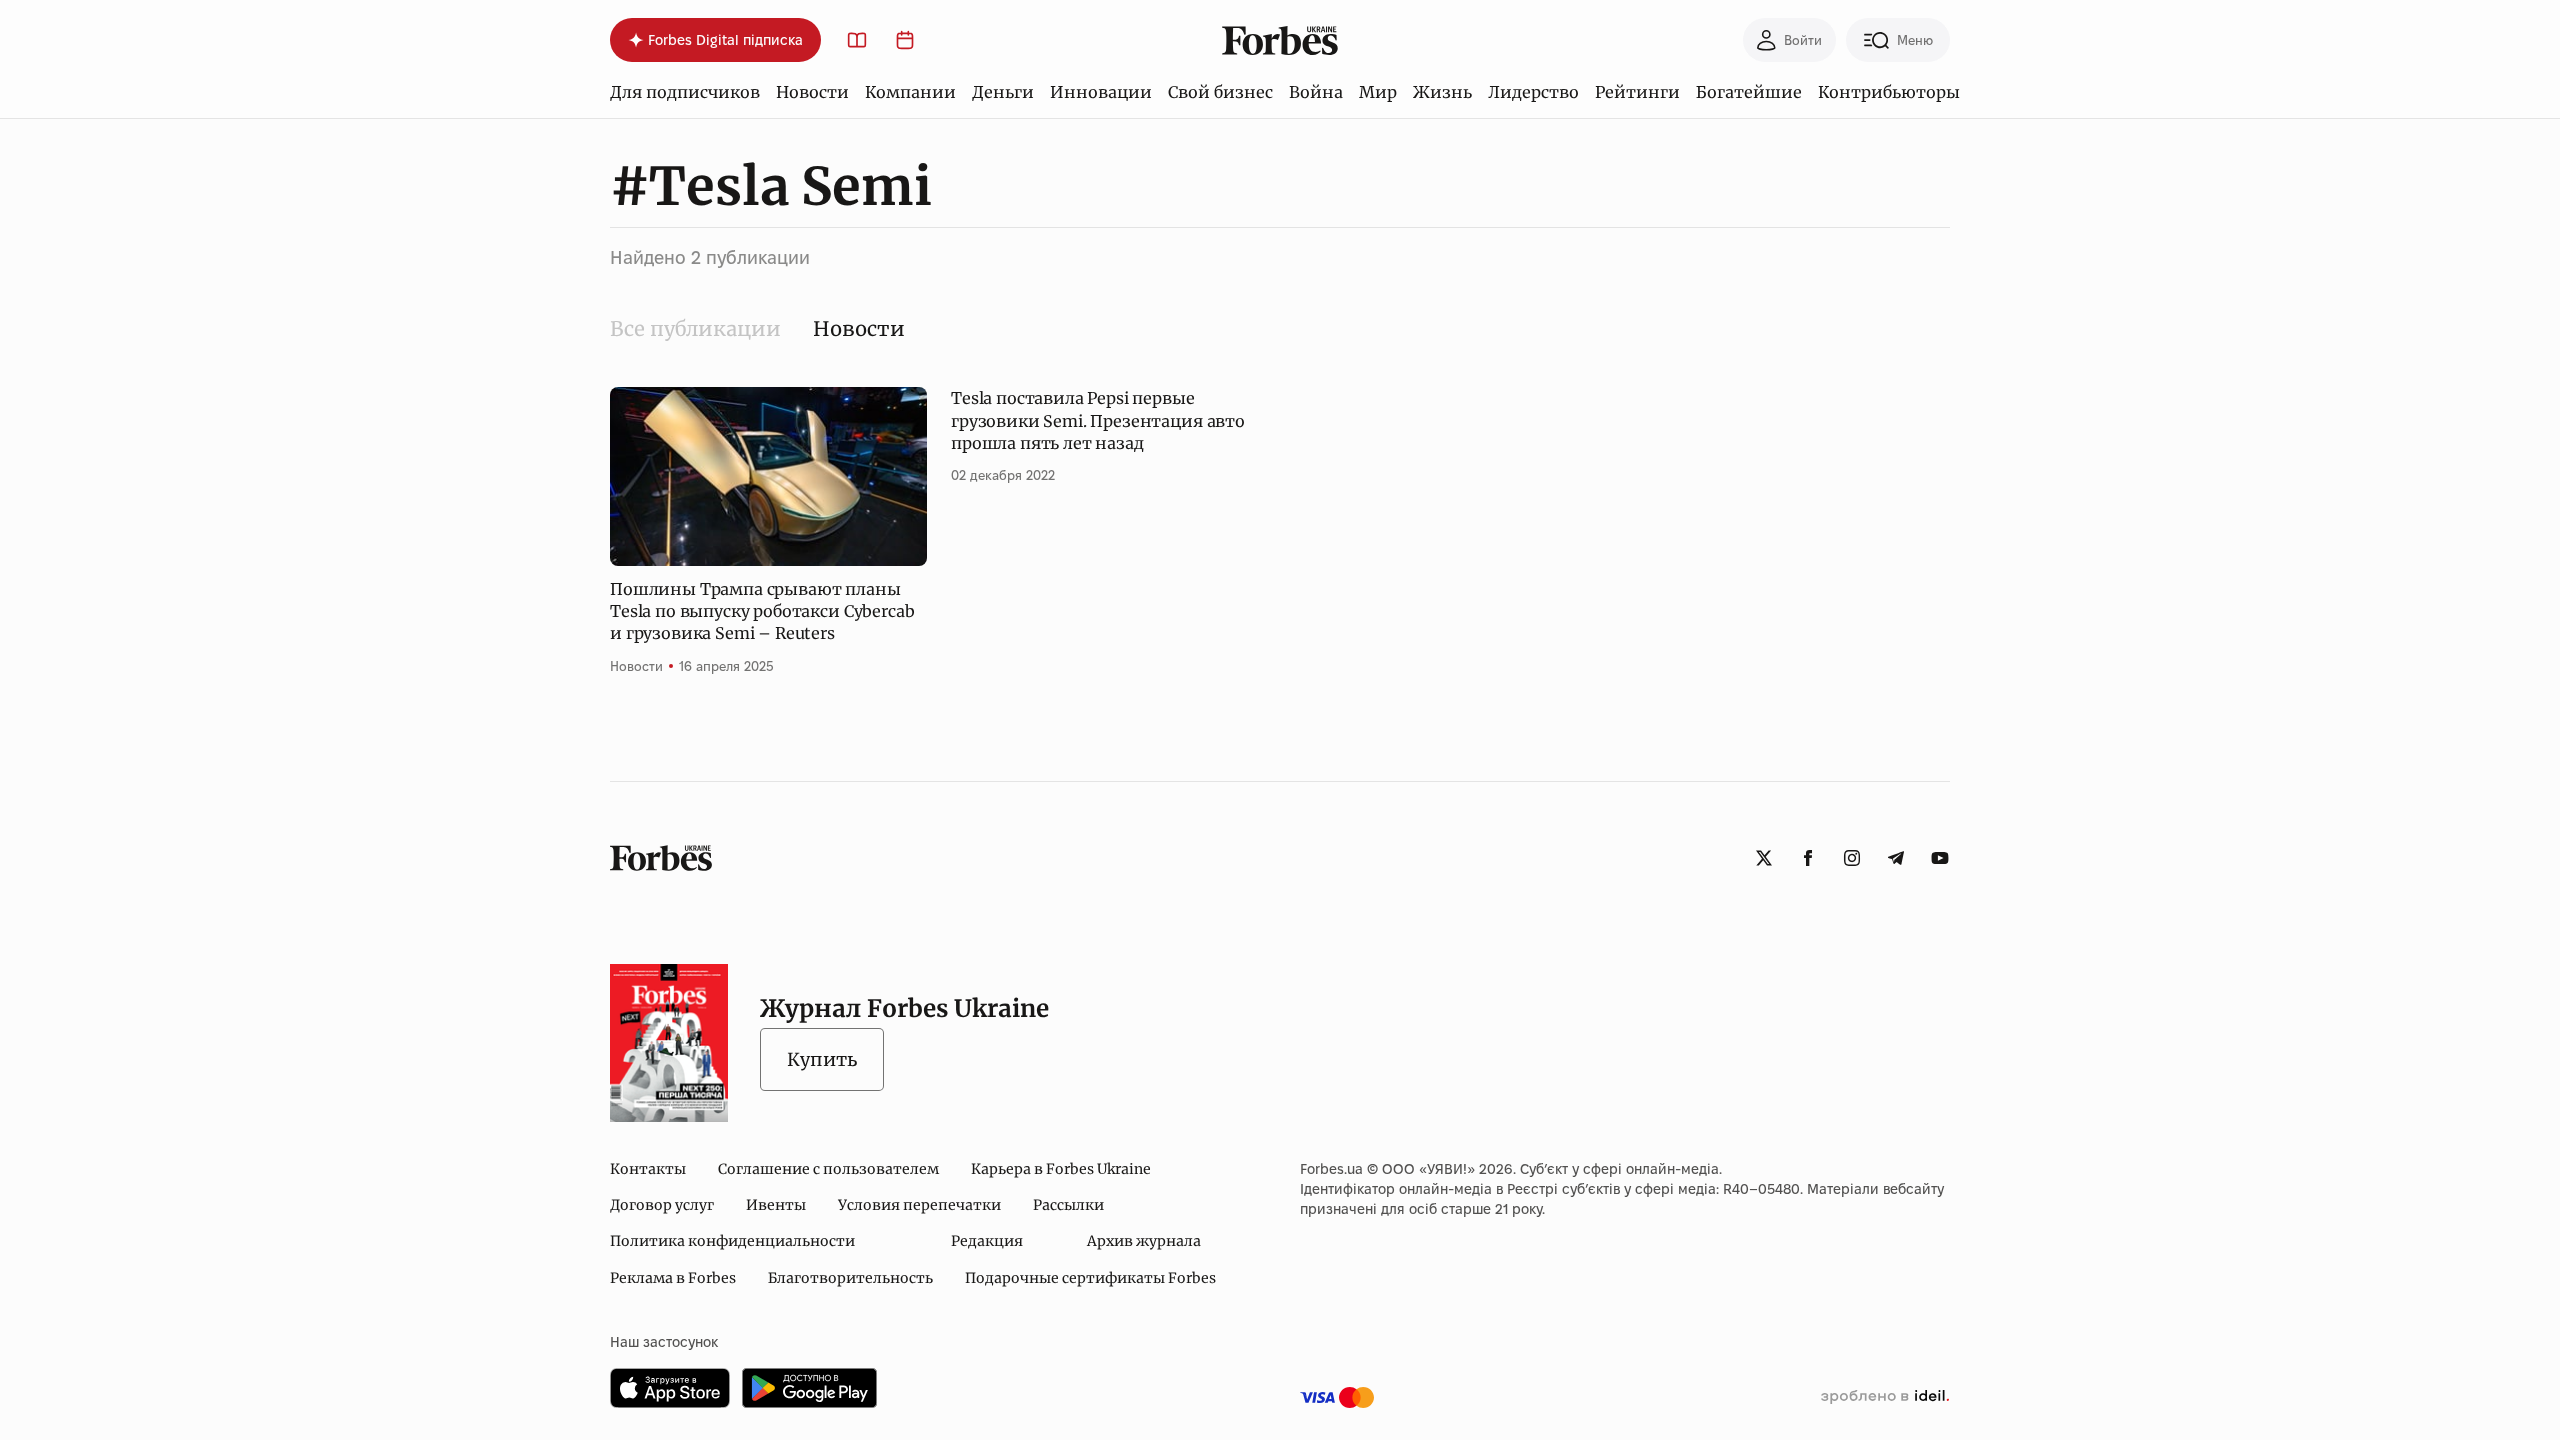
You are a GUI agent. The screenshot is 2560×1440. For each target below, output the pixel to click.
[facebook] (1808, 858)
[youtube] (1940, 858)
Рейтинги (1637, 92)
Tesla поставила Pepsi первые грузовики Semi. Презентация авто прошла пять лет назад (1098, 420)
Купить (822, 1059)
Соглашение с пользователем (828, 1169)
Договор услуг (662, 1205)
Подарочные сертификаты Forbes (1090, 1278)
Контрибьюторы (1889, 92)
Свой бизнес (1220, 92)
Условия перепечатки (919, 1205)
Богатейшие (1749, 92)
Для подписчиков (685, 92)
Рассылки (1068, 1205)
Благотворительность (850, 1278)
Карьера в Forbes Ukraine (1061, 1169)
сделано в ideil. (1885, 1397)
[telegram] (1896, 858)
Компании (910, 92)
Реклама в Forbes (673, 1278)
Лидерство (1533, 92)
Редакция (987, 1241)
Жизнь (1442, 92)
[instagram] (1852, 858)
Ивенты (776, 1205)
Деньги (1003, 92)
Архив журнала (1144, 1241)
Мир (1378, 92)
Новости (812, 92)
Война (1316, 92)
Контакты (648, 1169)
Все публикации (695, 328)
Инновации (1101, 92)
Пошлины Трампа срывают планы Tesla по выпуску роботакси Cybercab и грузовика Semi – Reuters (762, 611)
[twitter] (1764, 858)
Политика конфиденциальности (732, 1241)
